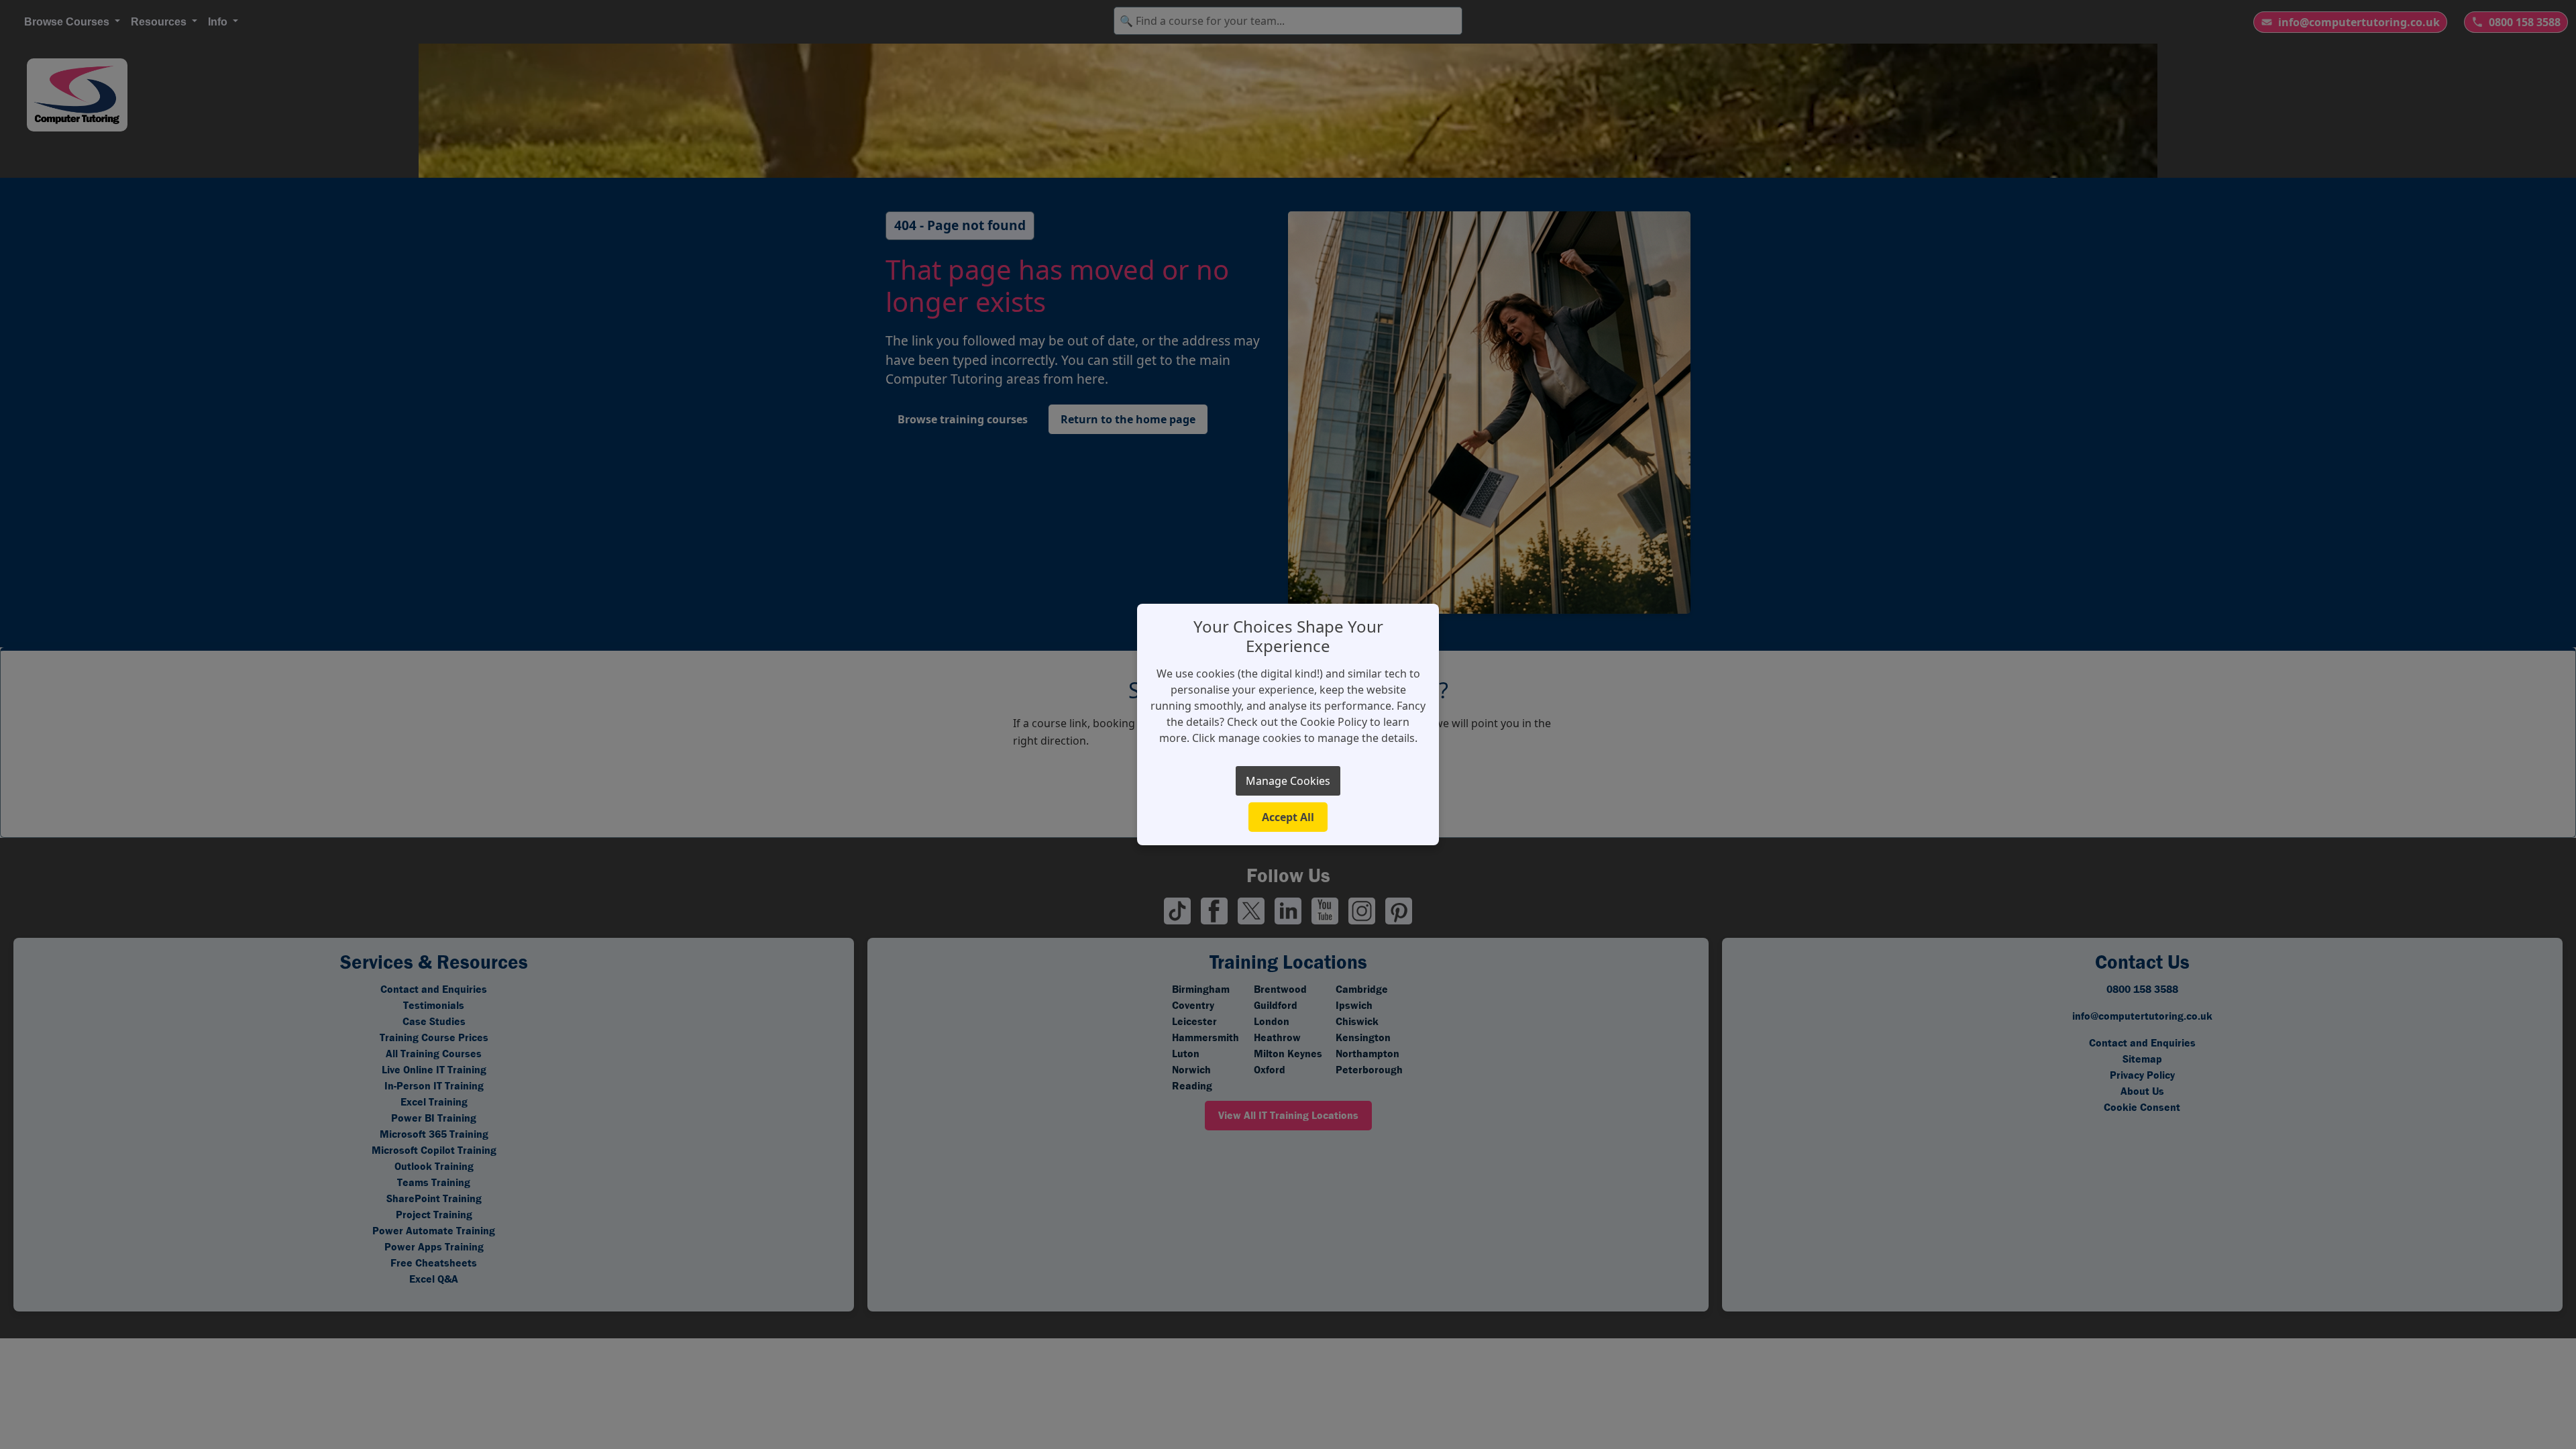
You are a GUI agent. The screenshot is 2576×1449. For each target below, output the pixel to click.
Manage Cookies (1288, 781)
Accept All (1288, 817)
